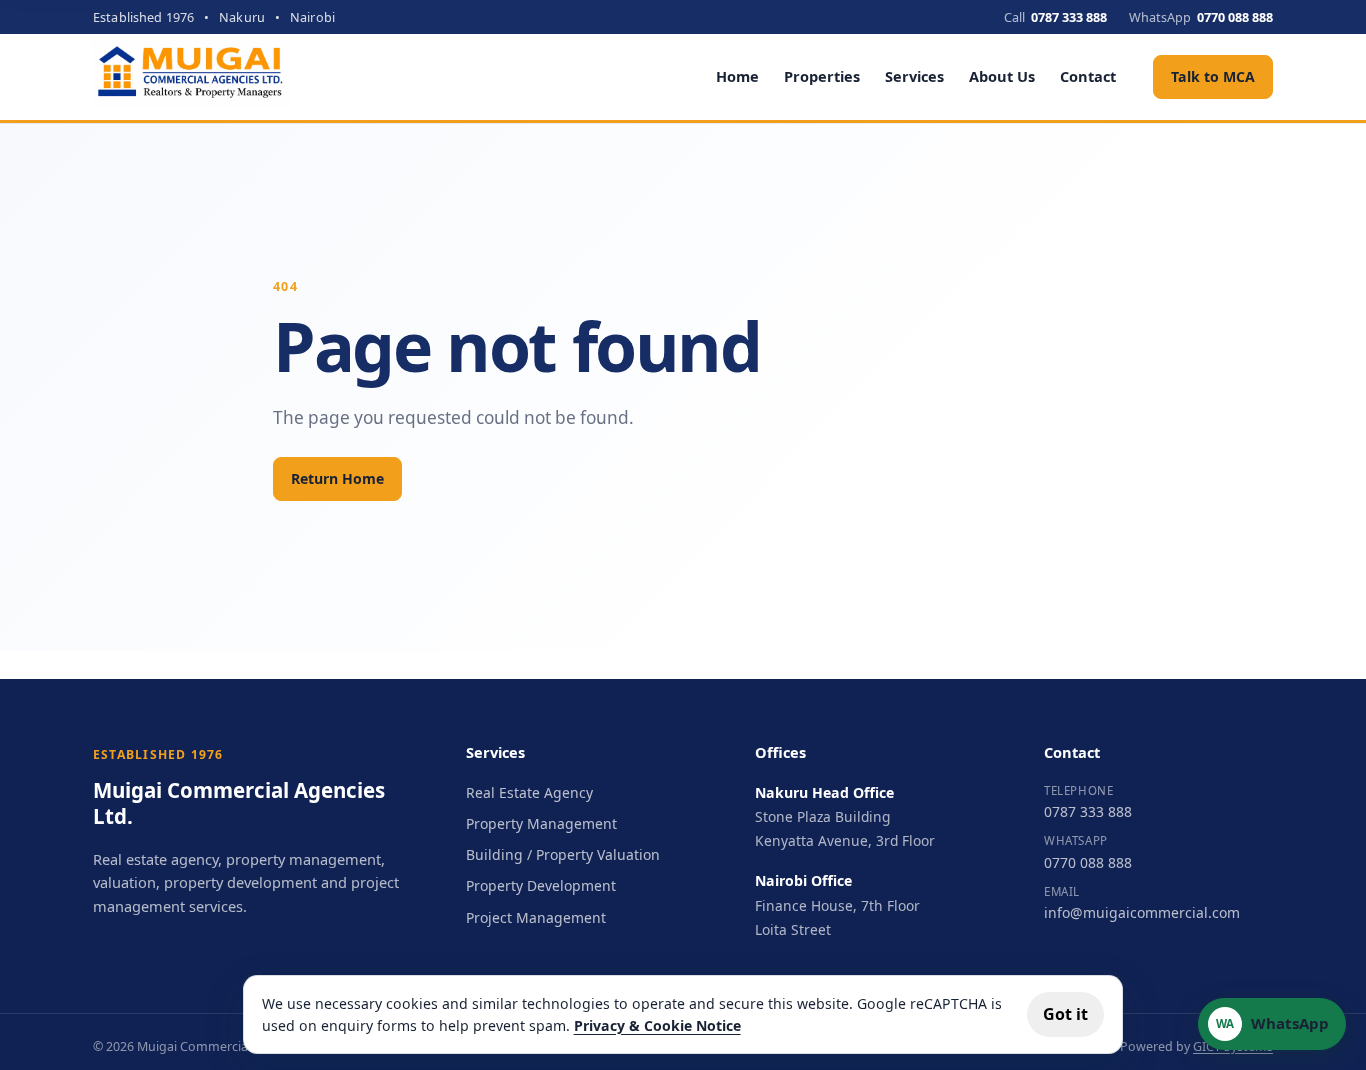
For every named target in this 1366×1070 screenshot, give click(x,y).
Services (914, 76)
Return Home (337, 478)
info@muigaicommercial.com (1142, 912)
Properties (822, 76)
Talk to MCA (1213, 76)
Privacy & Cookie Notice (657, 1025)
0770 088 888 (1088, 862)
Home (737, 76)
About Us (1002, 76)
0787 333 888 (1088, 811)
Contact (1088, 76)
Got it (1065, 1014)
